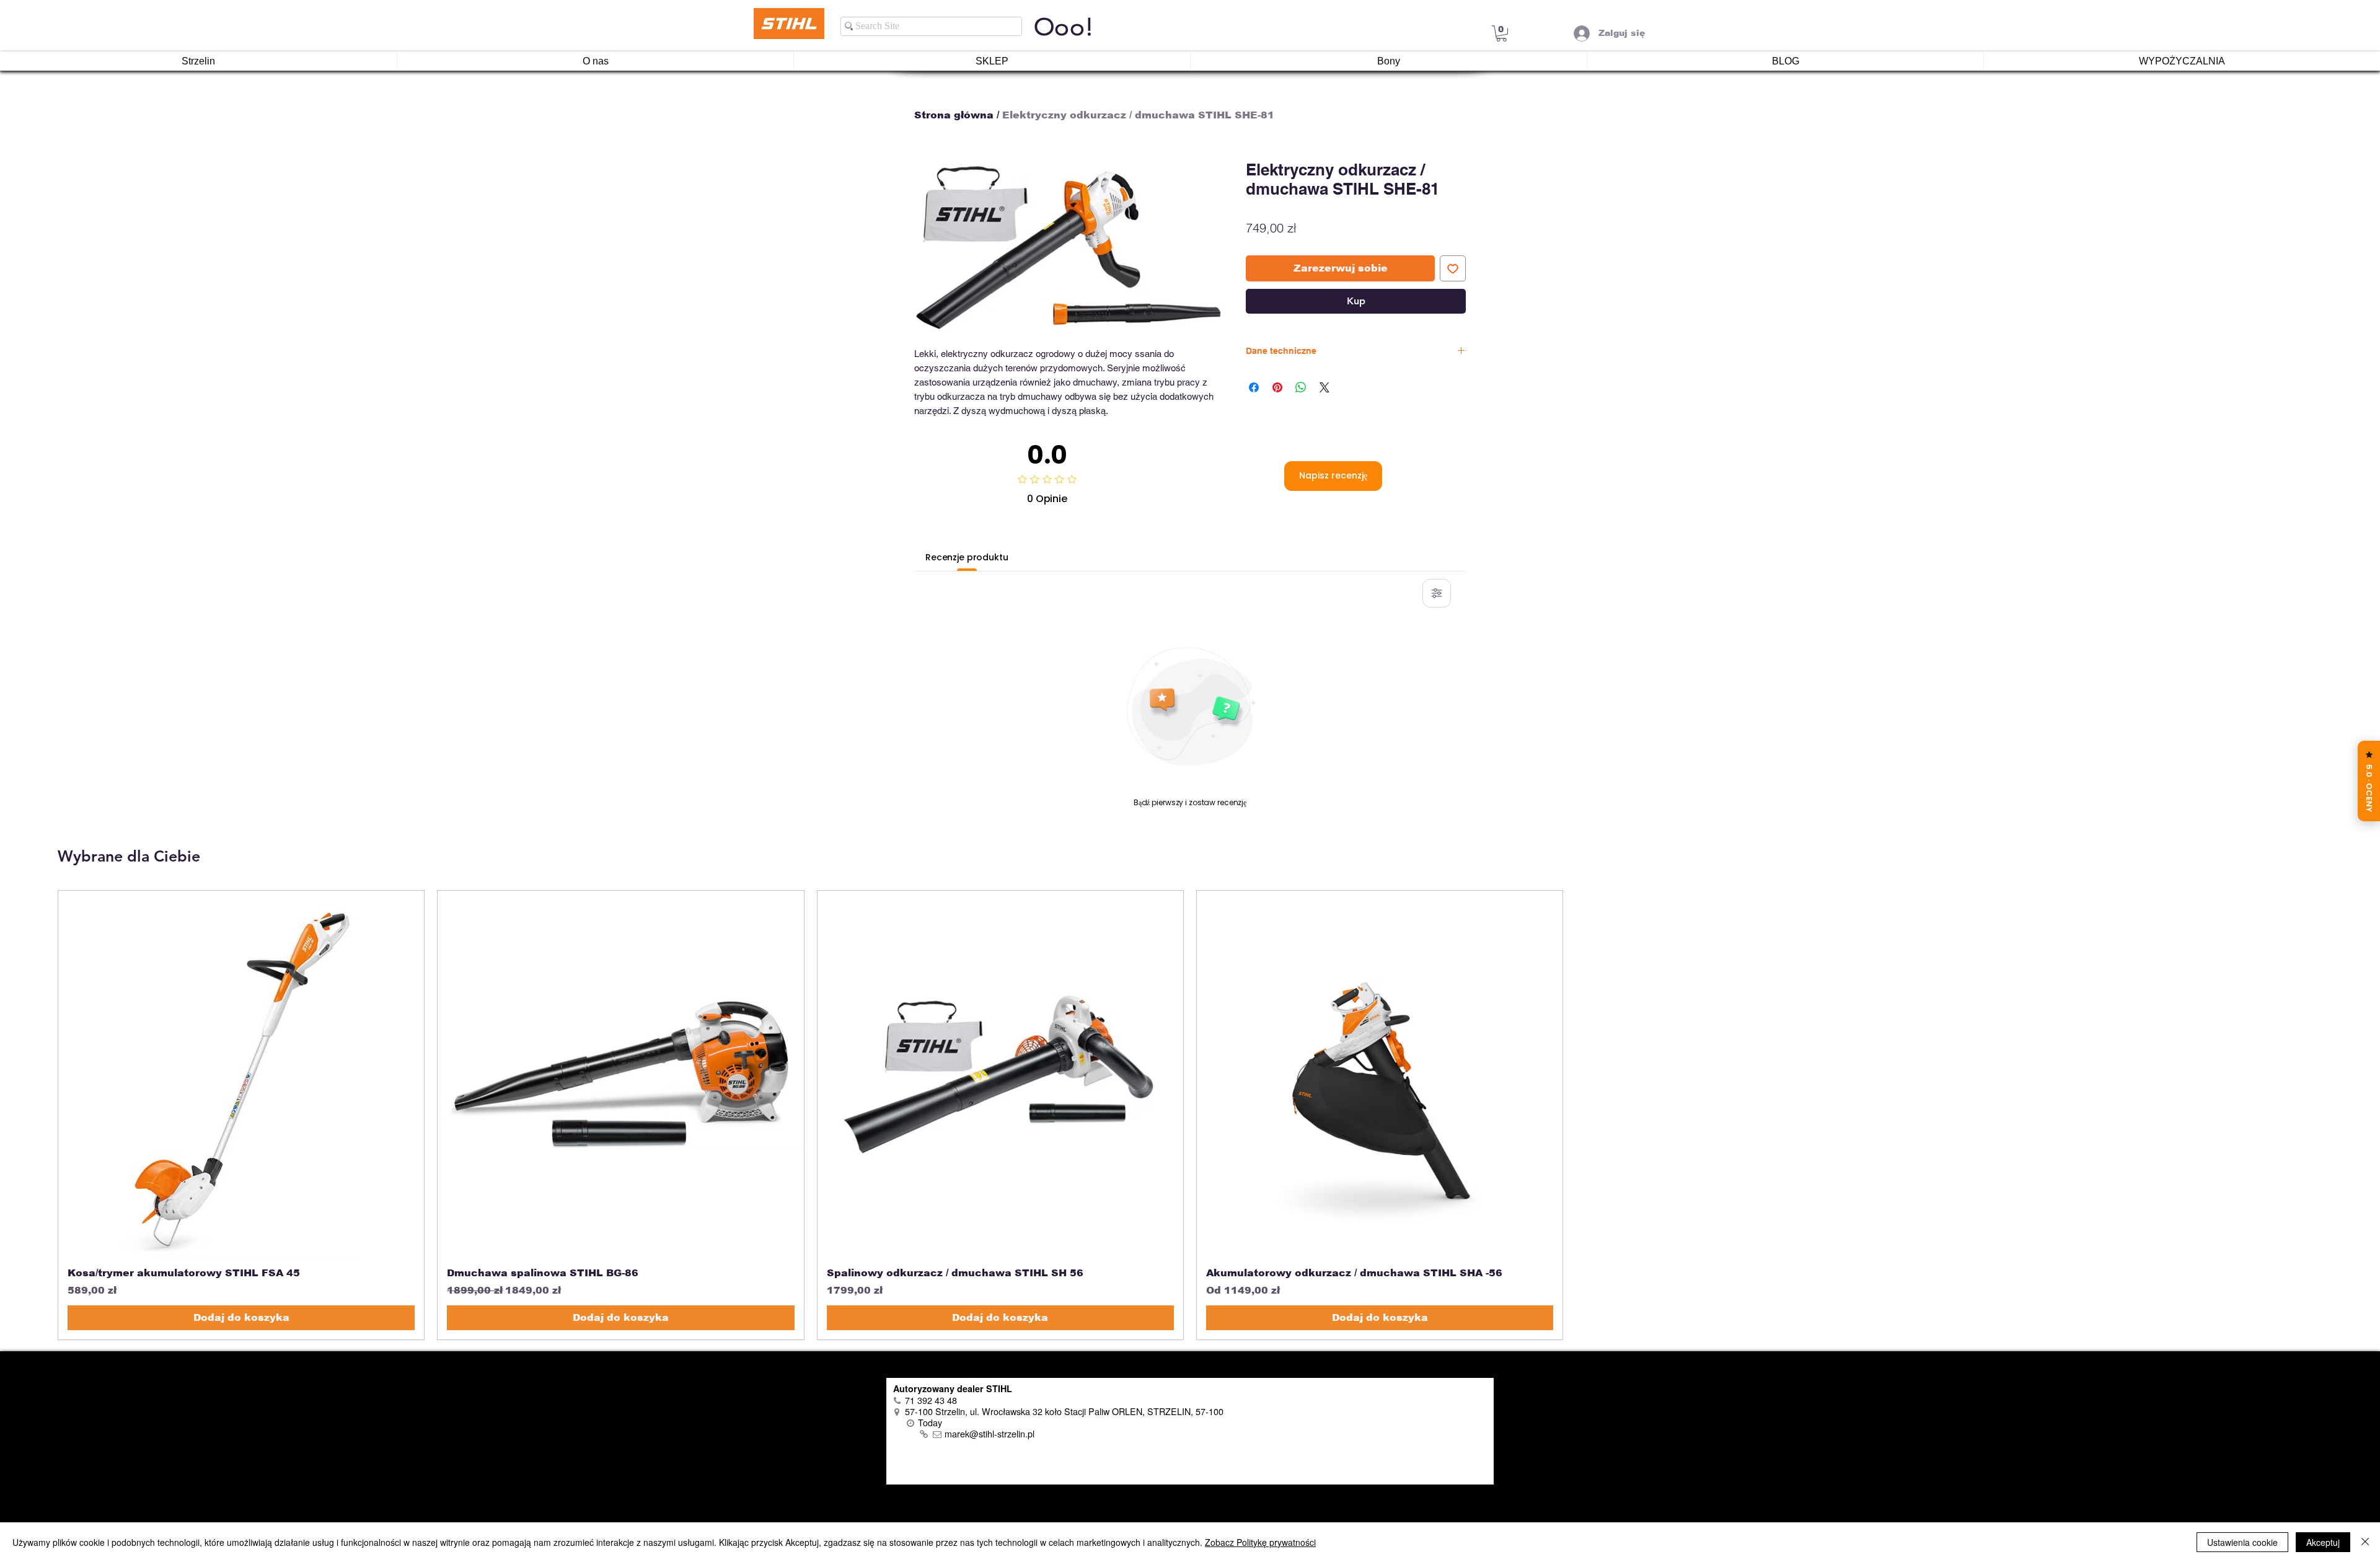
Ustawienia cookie (2242, 1542)
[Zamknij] (2365, 1542)
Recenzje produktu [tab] (967, 557)
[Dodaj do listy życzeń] (1453, 268)
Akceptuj (2323, 1542)
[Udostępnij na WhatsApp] (1301, 387)
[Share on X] (1324, 387)
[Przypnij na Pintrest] (1277, 387)
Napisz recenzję (1333, 475)
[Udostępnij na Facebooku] (1254, 387)
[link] (1501, 33)
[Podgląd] (241, 1074)
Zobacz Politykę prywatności (1260, 1542)
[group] (1190, 1115)
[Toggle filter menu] (1437, 593)
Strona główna (954, 115)
